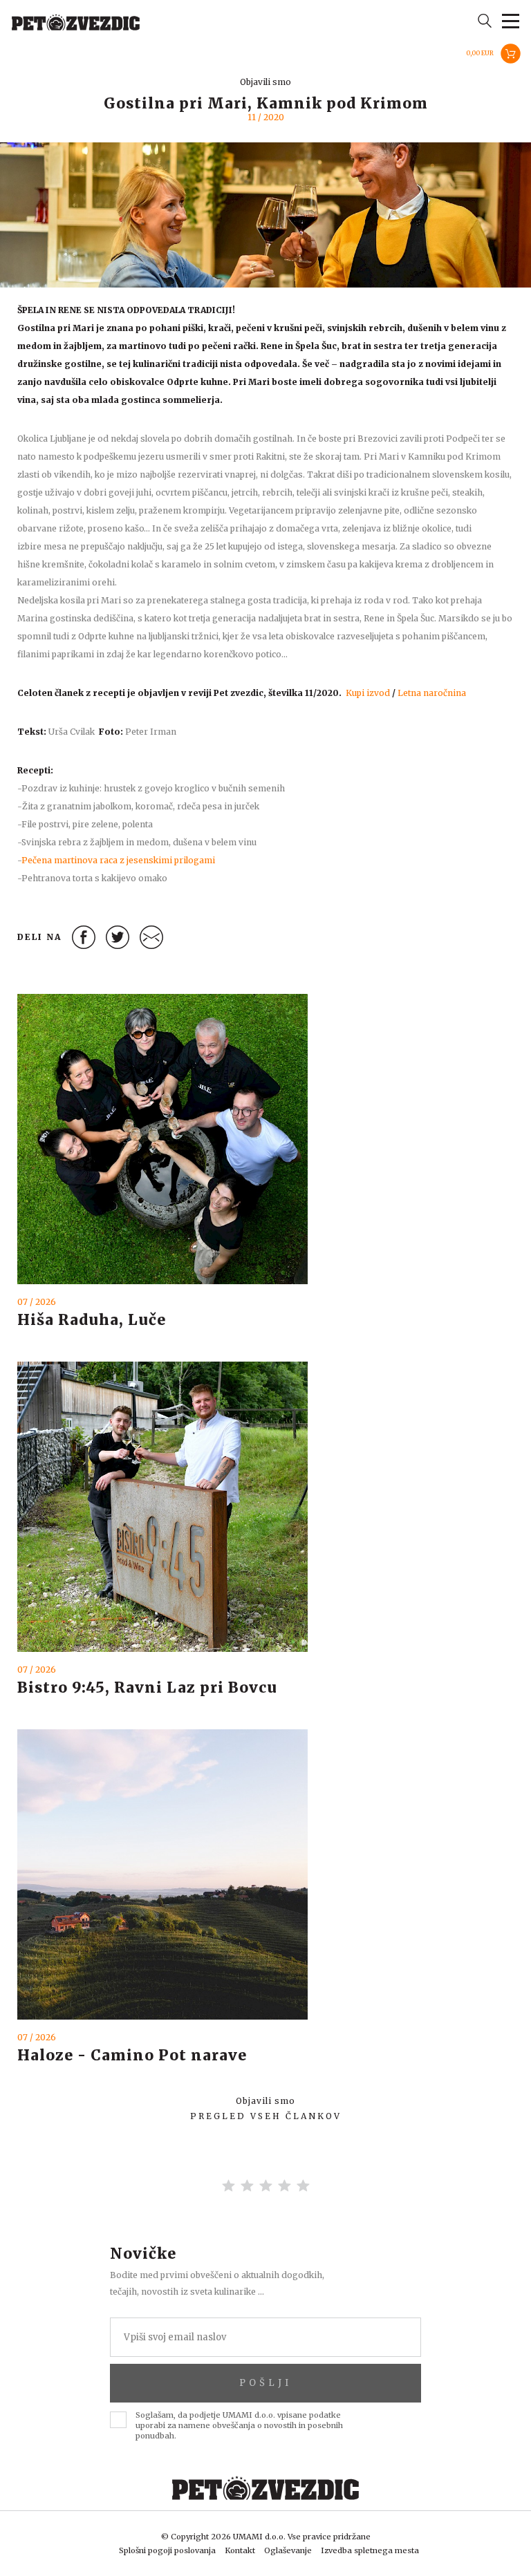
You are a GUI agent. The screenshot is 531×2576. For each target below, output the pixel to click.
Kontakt (240, 2550)
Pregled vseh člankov (266, 2116)
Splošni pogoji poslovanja (167, 2550)
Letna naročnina (432, 693)
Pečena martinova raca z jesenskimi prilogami (118, 860)
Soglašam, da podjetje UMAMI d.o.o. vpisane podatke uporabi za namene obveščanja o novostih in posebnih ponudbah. (239, 2425)
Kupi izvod (368, 693)
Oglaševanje (288, 2550)
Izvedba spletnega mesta (370, 2550)
